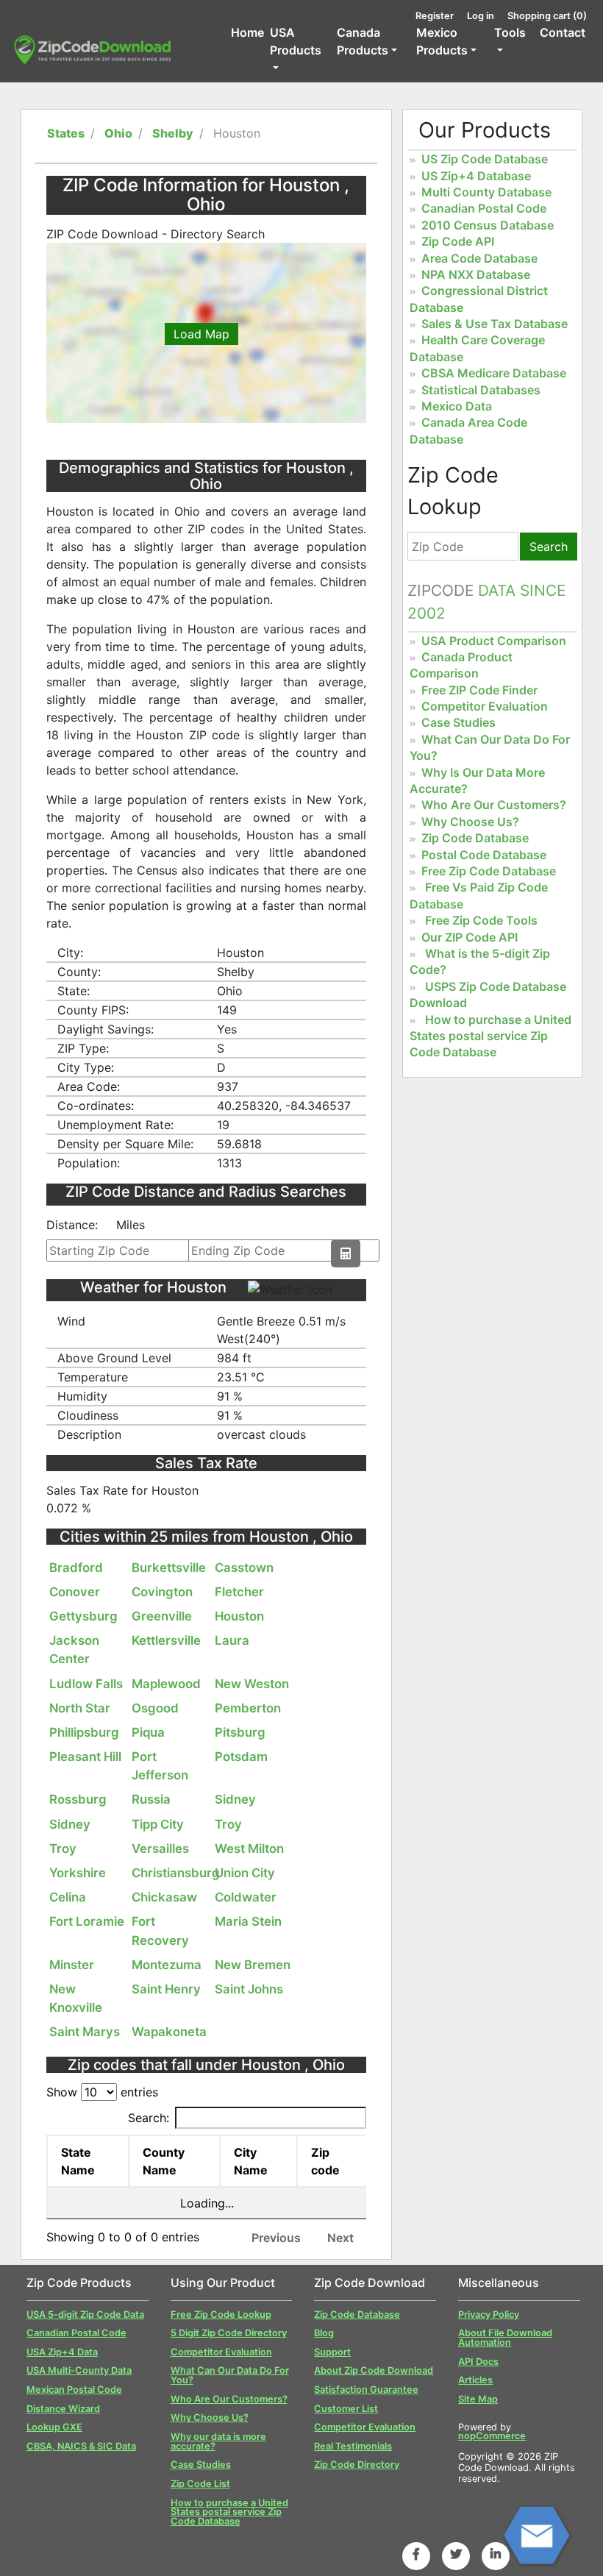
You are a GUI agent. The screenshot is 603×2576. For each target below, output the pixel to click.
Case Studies (459, 722)
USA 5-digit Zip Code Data (85, 2315)
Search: (149, 2118)
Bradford (76, 1568)
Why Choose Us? (470, 822)
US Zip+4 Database (476, 176)
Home (247, 32)
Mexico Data (457, 406)
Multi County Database (486, 192)
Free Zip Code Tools (481, 920)
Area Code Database (479, 258)
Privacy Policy (489, 2315)
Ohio (118, 133)
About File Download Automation (505, 2338)
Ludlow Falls (86, 1684)
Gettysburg (83, 1616)
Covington (162, 1592)
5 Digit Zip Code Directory (229, 2333)
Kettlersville (166, 1640)
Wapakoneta (169, 2032)
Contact (563, 32)
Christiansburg (176, 1873)
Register (435, 16)
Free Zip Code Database (489, 871)
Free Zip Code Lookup (221, 2315)
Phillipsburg (84, 1732)
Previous (276, 2238)
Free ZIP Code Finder (479, 690)
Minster (72, 1965)
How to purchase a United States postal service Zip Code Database (490, 1036)
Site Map (478, 2399)
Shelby (173, 133)
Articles (475, 2380)
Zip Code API (458, 241)
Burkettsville (169, 1568)
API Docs (478, 2362)
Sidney (235, 1799)
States (66, 133)
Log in (481, 16)
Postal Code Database (484, 855)
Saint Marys (85, 2032)
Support (332, 2352)
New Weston (252, 1684)
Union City (245, 1873)
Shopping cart (547, 16)
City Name (251, 2161)
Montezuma (167, 1965)
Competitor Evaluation (485, 706)
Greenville (162, 1616)
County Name (164, 2161)
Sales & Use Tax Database (495, 324)
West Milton (249, 1849)
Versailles (160, 1849)
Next (340, 2238)
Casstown (244, 1568)
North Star (80, 1708)
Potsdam (241, 1757)
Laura (232, 1640)
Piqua (148, 1732)
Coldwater (246, 1897)
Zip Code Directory (357, 2465)
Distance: (72, 1225)
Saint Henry (166, 1989)
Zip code (325, 2161)
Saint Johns (249, 1989)
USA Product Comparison (494, 641)
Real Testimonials (353, 2446)
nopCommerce (492, 2436)
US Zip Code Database (485, 159)
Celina (68, 1897)
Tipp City (158, 1824)
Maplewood (166, 1684)
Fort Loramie (87, 1921)
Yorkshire (78, 1873)
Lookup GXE (54, 2427)
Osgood (155, 1708)
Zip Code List (200, 2484)
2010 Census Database (488, 225)
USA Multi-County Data (79, 2370)
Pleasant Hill (85, 1757)
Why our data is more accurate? (218, 2441)
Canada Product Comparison (461, 665)
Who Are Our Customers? (494, 805)
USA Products (296, 41)
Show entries (102, 2092)
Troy (228, 1824)
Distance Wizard (63, 2409)
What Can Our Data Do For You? (230, 2375)
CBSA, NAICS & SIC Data (81, 2446)
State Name (78, 2161)
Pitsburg (240, 1732)
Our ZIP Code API (470, 937)
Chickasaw (164, 1897)
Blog (324, 2333)
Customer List (346, 2409)
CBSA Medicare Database (494, 373)
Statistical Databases (481, 390)
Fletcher (239, 1592)
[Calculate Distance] (346, 1253)
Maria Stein (248, 1921)
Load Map (201, 334)
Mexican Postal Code (74, 2390)
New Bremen (253, 1965)
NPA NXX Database (476, 274)
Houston (239, 1616)
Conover (75, 1592)
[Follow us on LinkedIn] (496, 2554)
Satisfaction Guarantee (366, 2390)
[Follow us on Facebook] (416, 2554)
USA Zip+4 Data (62, 2352)
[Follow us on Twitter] (456, 2554)
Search (549, 547)
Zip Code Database (475, 838)
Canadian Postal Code (484, 208)
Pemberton (248, 1708)
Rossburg (78, 1799)
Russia (151, 1799)
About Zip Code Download (374, 2370)
